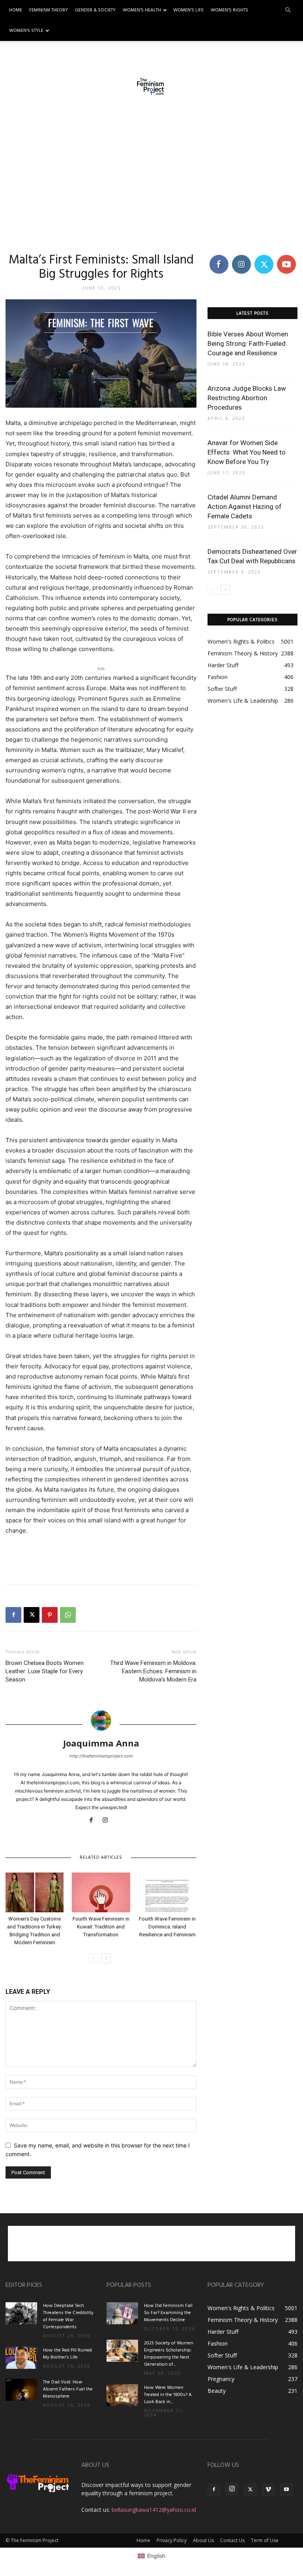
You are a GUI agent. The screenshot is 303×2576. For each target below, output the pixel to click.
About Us (203, 2540)
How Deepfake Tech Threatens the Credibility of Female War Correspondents (68, 2316)
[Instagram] (108, 1821)
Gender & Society (95, 10)
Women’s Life (188, 10)
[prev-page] (93, 1958)
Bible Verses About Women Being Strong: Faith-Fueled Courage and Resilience (248, 343)
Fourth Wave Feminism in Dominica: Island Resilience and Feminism (167, 1927)
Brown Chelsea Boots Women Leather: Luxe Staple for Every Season (45, 1671)
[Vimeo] (268, 2490)
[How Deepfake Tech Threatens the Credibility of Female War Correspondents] (21, 2313)
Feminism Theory (49, 10)
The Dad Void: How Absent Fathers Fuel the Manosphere (68, 2389)
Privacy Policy (172, 2540)
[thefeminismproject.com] (151, 87)
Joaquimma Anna (101, 1743)
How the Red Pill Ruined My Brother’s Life (67, 2354)
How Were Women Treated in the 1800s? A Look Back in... (168, 2395)
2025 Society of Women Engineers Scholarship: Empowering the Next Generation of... (169, 2354)
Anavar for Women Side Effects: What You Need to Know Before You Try (247, 452)
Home (16, 10)
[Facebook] (13, 1615)
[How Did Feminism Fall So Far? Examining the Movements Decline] (122, 2313)
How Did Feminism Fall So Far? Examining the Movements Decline (168, 2313)
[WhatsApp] (68, 1615)
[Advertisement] (151, 177)
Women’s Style (26, 31)
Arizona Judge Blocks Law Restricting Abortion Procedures (247, 398)
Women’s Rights (229, 10)
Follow (241, 256)
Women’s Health (142, 10)
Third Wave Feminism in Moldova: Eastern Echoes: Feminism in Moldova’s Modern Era (153, 1671)
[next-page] (106, 1958)
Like (219, 256)
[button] (288, 10)
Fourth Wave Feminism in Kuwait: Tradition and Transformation (101, 1927)
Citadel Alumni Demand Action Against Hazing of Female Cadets (245, 507)
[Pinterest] (50, 1615)
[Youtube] (286, 2490)
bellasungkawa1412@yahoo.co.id (154, 2510)
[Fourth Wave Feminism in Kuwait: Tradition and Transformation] (101, 1892)
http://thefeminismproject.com (101, 1756)
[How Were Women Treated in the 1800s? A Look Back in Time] (122, 2395)
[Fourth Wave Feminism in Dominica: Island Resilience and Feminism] (167, 1892)
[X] (32, 1615)
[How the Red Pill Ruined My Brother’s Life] (21, 2358)
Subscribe (287, 256)
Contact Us (232, 2540)
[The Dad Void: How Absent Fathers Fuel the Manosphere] (21, 2390)
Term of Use (265, 2540)
